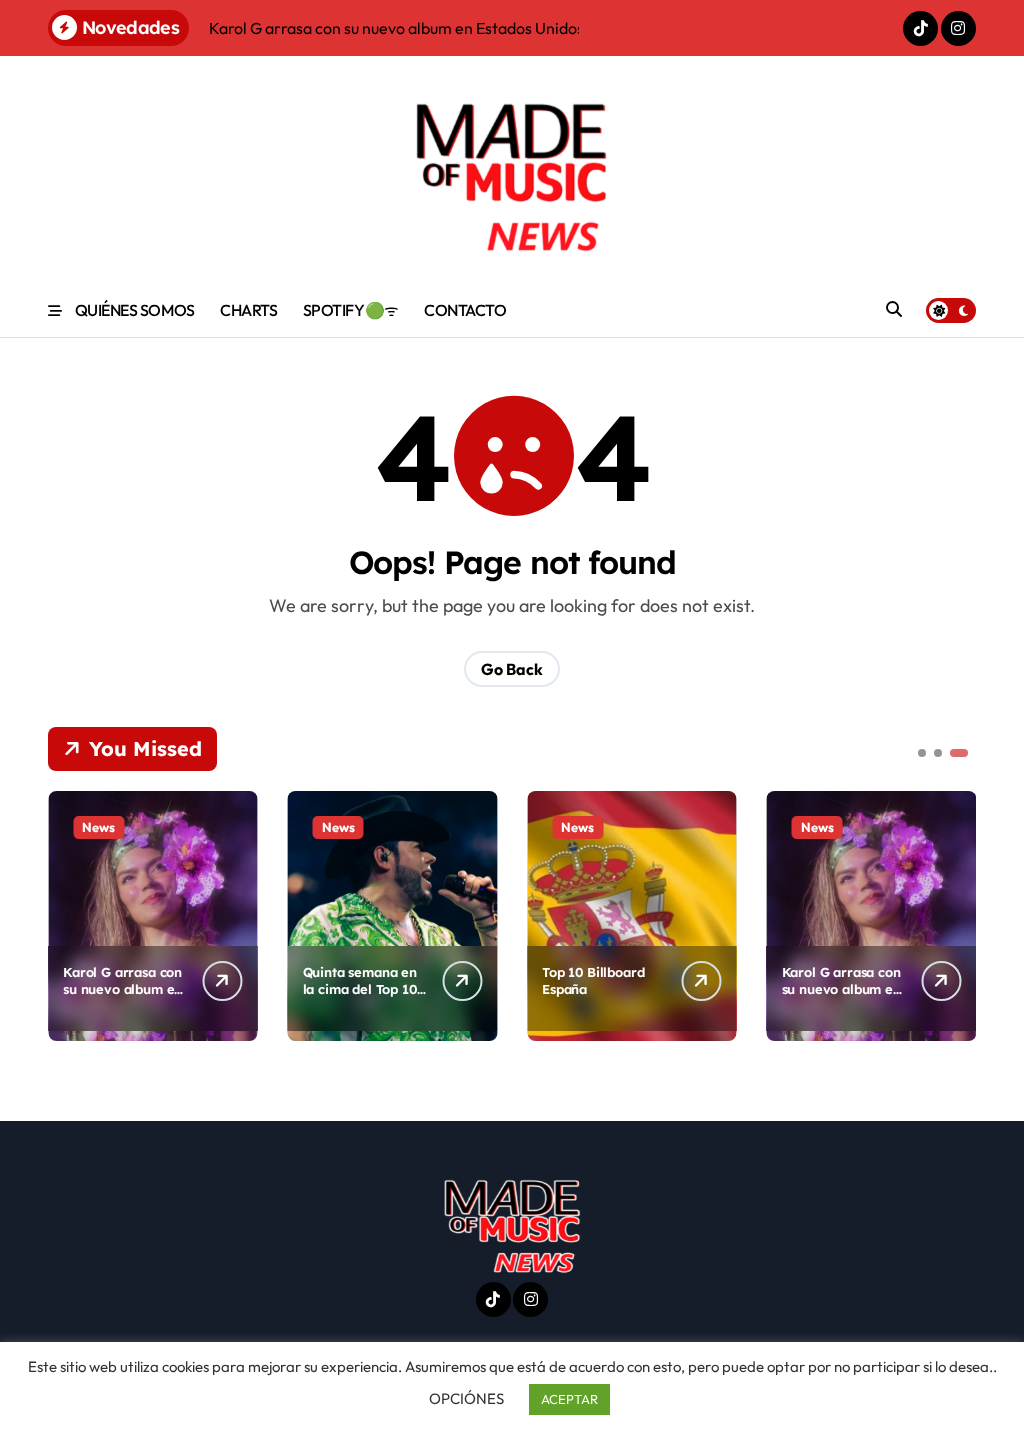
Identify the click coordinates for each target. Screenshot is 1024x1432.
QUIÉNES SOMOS (135, 310)
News (98, 827)
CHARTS (248, 310)
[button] (956, 914)
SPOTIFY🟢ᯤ (351, 310)
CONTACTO (465, 310)
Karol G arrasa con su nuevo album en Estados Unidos (122, 989)
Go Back (512, 669)
